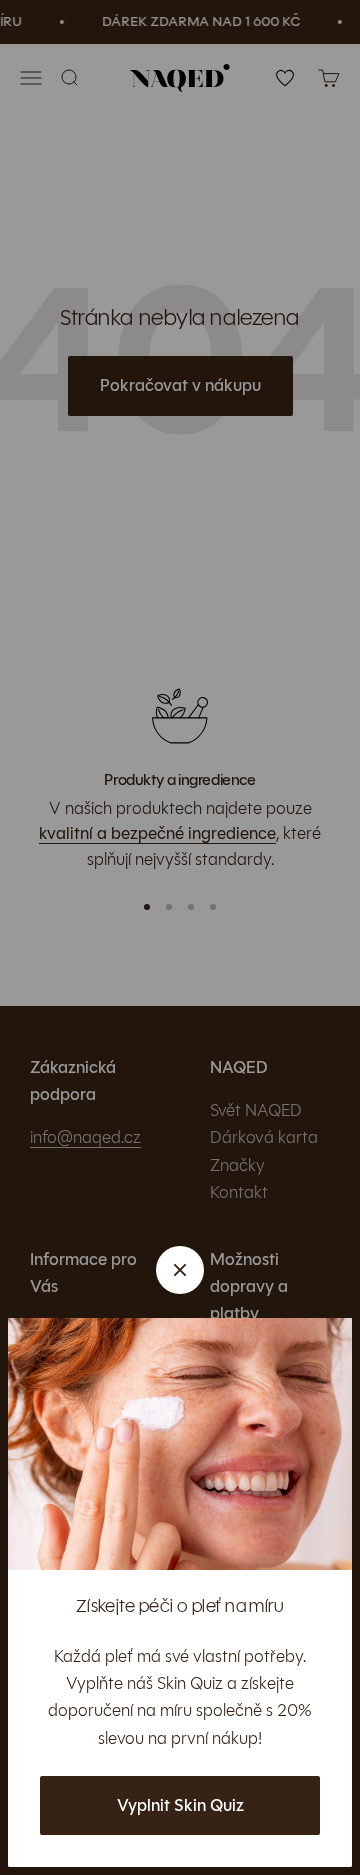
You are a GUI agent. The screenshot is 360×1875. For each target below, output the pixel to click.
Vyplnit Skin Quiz (180, 1805)
